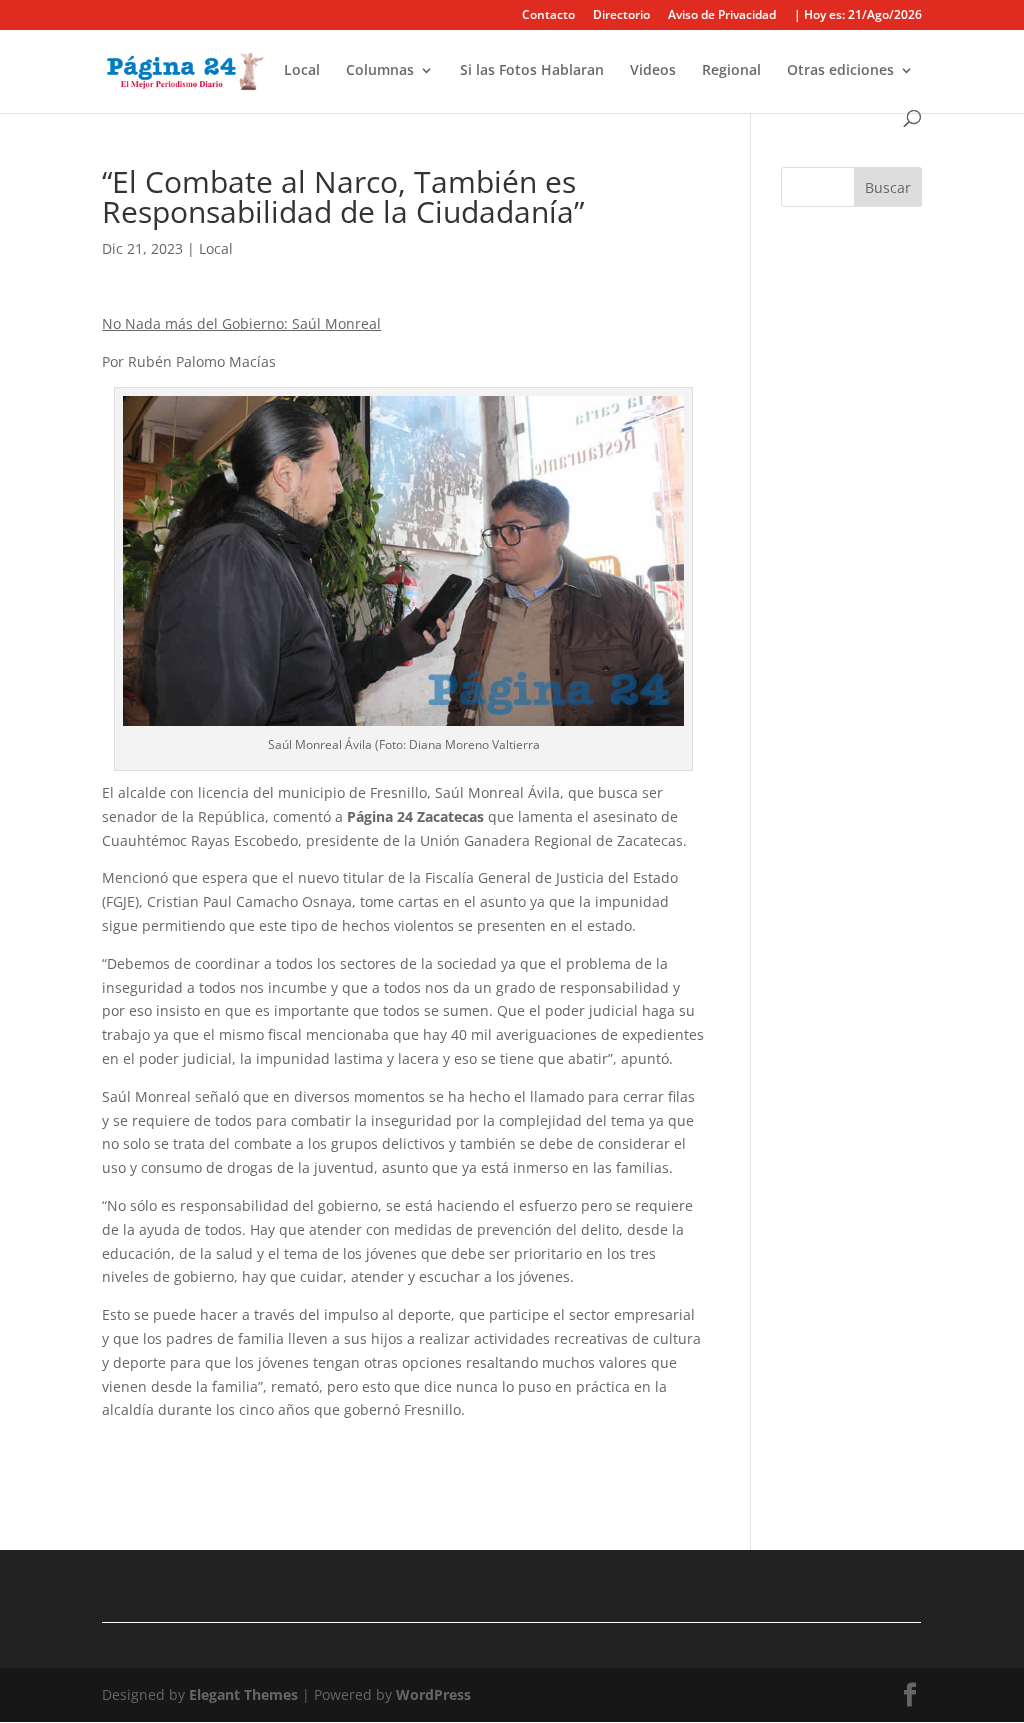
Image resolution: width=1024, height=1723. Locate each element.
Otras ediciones (840, 71)
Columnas (380, 71)
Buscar (888, 187)
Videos (653, 71)
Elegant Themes (243, 1694)
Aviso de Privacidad (722, 16)
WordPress (433, 1694)
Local (302, 71)
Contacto (548, 16)
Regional (731, 71)
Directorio (621, 16)
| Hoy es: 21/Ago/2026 (858, 16)
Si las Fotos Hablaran (532, 71)
